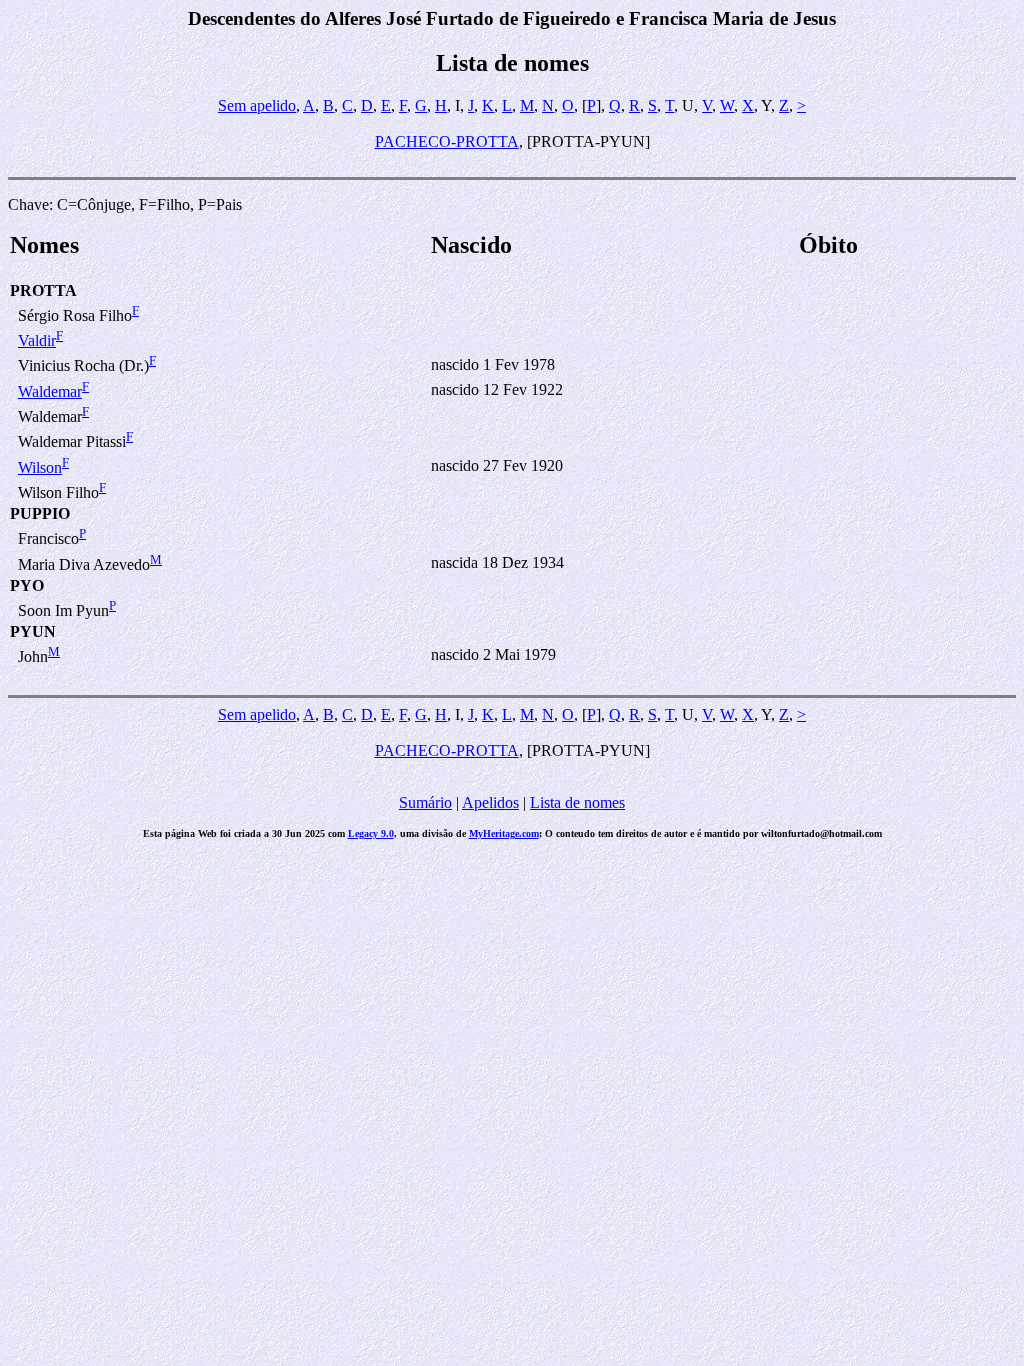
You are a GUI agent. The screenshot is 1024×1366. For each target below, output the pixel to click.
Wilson (40, 467)
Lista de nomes (577, 802)
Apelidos (490, 802)
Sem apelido (257, 105)
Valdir (37, 340)
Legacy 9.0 (371, 833)
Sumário (425, 802)
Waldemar (50, 391)
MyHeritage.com (504, 833)
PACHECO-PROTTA (447, 141)
